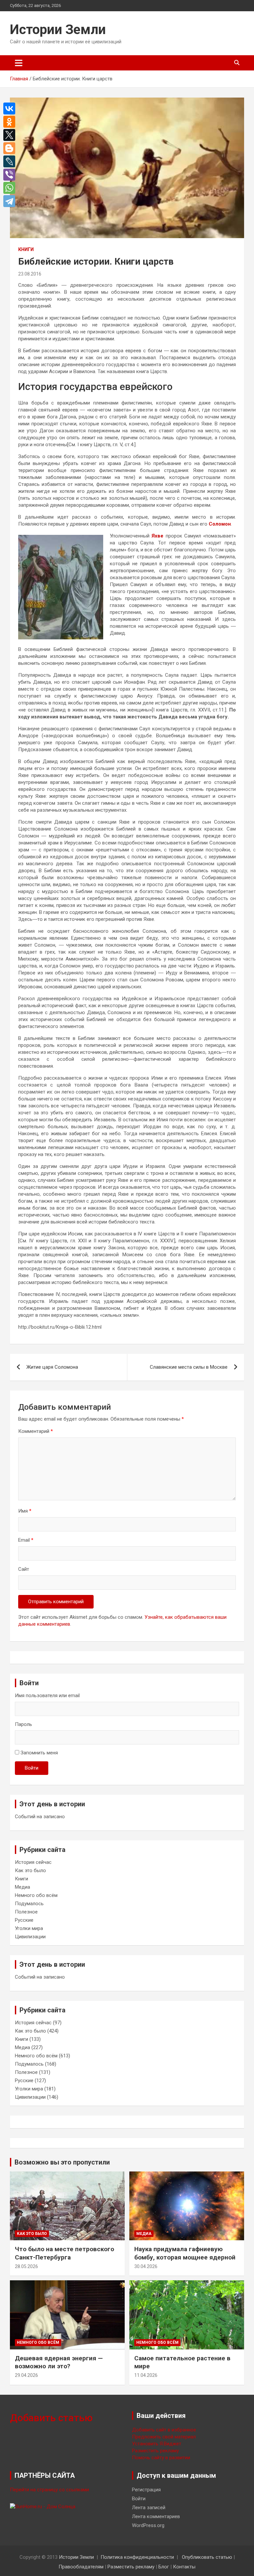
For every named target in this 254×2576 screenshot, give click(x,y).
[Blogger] (11, 148)
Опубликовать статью (207, 2557)
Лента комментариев (156, 2516)
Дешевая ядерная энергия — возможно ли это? (59, 2362)
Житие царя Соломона (52, 1367)
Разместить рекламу (155, 2451)
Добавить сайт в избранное (164, 2430)
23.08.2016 (30, 274)
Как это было (30, 1870)
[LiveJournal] (11, 161)
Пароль (23, 1724)
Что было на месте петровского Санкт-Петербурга (64, 2253)
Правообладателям (81, 2567)
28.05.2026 (26, 2266)
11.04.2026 (146, 2375)
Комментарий (36, 1431)
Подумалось (29, 1904)
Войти (32, 1768)
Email (26, 1540)
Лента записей (149, 2508)
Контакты (184, 2567)
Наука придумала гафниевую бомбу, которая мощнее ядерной (185, 2253)
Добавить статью (51, 2418)
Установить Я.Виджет (157, 2444)
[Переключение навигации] (19, 63)
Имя (25, 1511)
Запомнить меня (39, 1753)
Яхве (157, 536)
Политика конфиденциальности (137, 2557)
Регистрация (146, 2490)
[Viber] (11, 175)
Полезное (26, 1912)
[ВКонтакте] (11, 108)
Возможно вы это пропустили (62, 2162)
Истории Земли (58, 30)
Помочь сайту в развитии (161, 2458)
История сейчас (33, 1862)
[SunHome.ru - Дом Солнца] (43, 2507)
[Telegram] (11, 201)
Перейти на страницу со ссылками (49, 2490)
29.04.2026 (26, 2375)
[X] (11, 135)
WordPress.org (148, 2525)
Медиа (22, 1887)
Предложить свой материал (164, 2437)
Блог (164, 2567)
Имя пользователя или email (47, 1696)
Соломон (220, 524)
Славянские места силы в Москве (189, 1367)
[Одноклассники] (11, 122)
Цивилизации (30, 1937)
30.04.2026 (146, 2266)
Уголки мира (29, 1928)
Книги (26, 249)
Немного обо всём (36, 1895)
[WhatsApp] (11, 188)
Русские (24, 1920)
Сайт (24, 1569)
